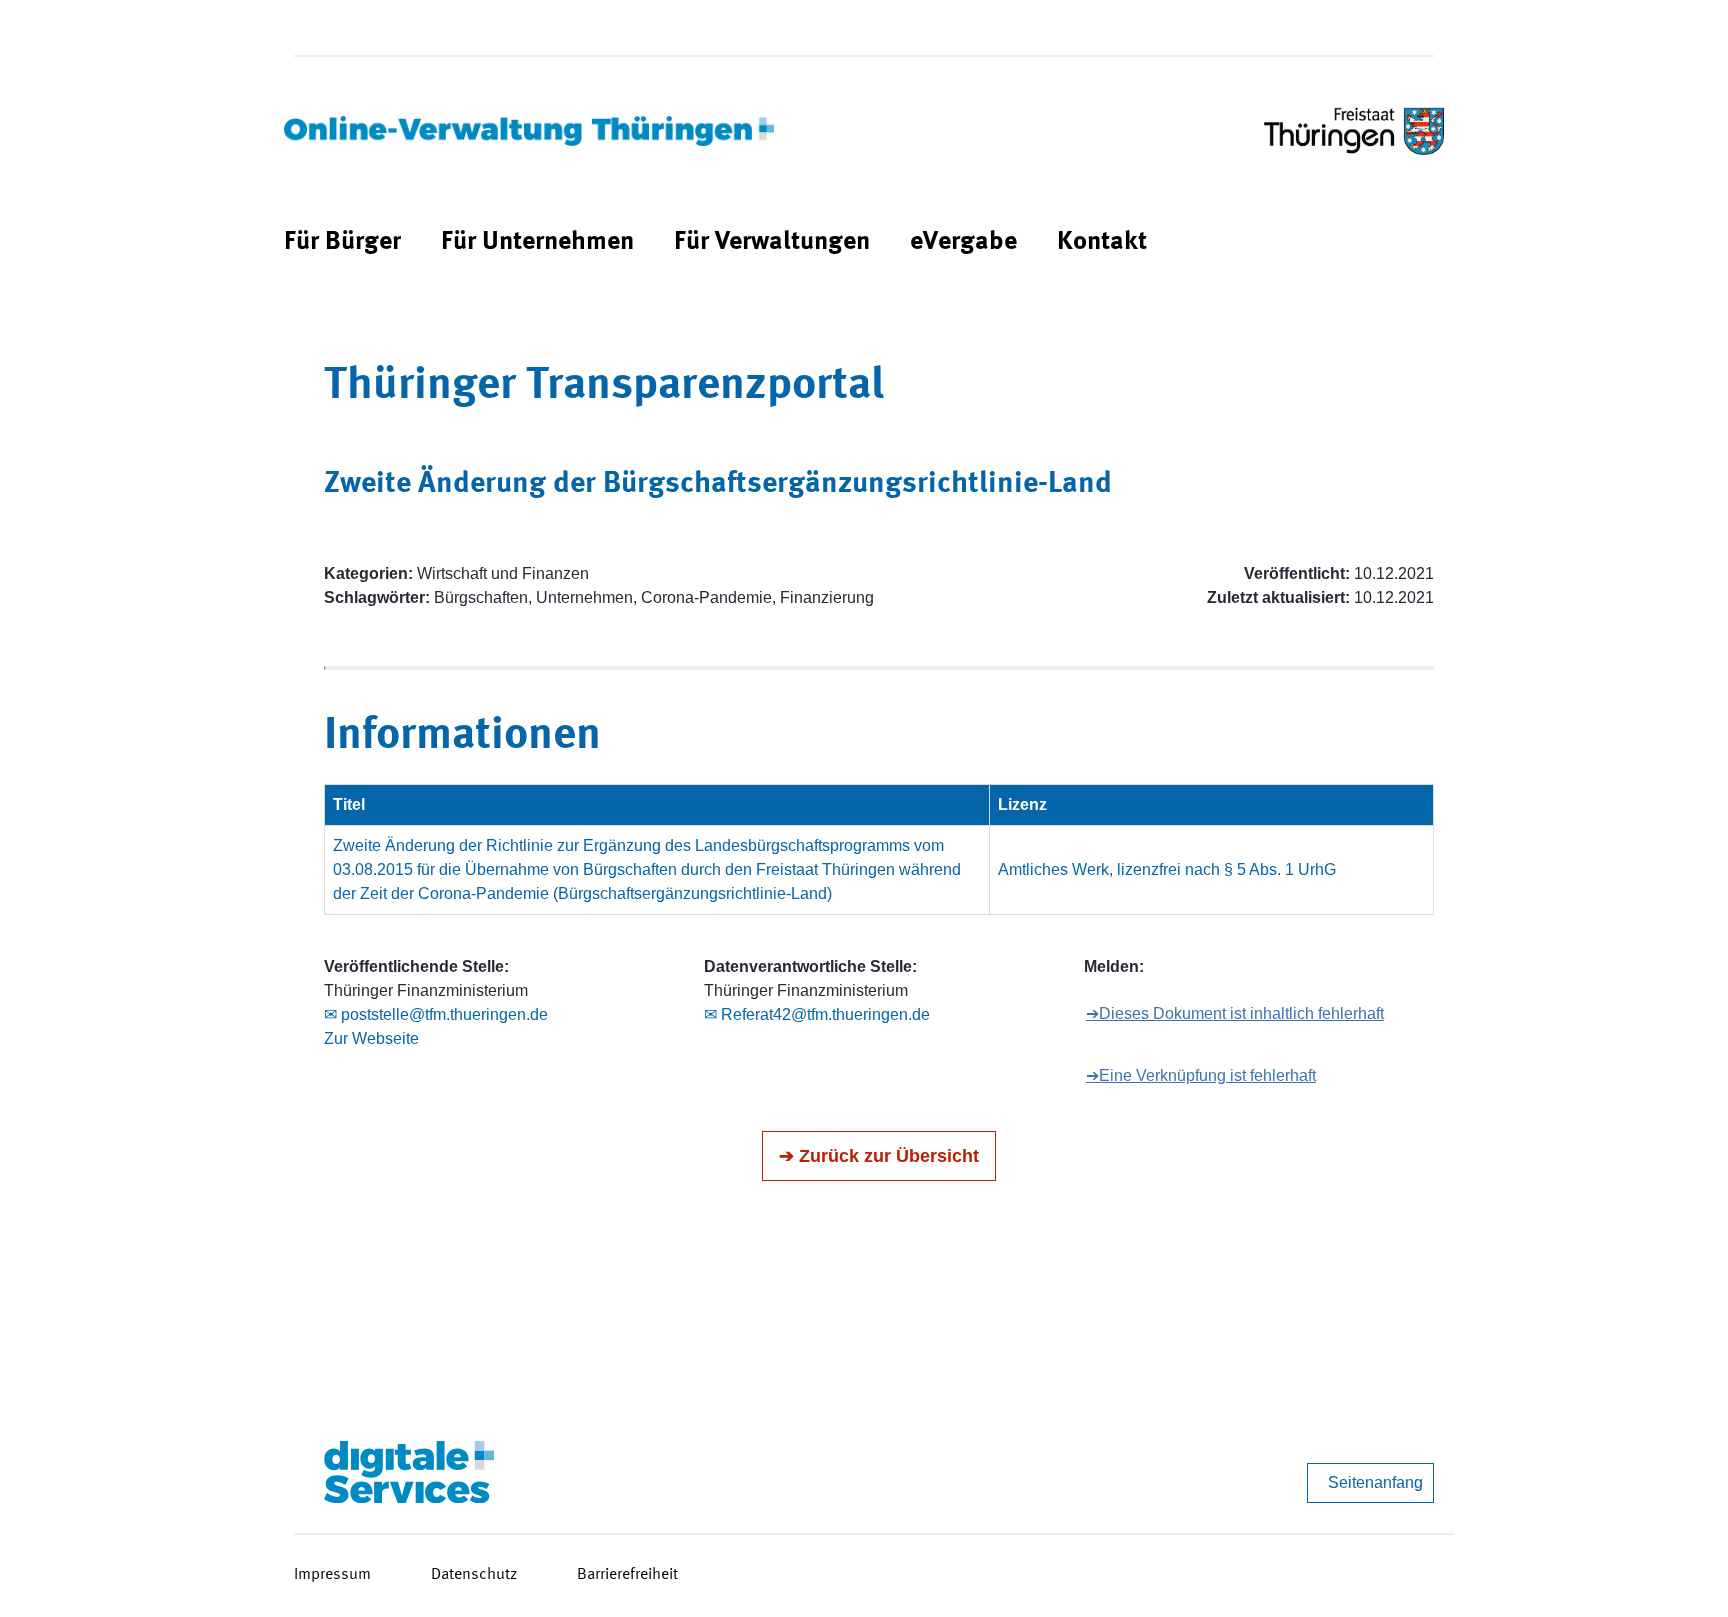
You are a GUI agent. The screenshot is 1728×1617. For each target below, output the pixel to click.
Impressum (332, 1575)
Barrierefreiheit (627, 1575)
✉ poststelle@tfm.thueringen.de (436, 1014)
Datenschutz (474, 1575)
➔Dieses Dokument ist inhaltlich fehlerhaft (1235, 1013)
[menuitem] (342, 242)
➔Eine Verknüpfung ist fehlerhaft (1201, 1075)
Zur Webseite (371, 1038)
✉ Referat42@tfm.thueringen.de (817, 1014)
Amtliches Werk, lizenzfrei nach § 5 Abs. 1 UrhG (1167, 869)
